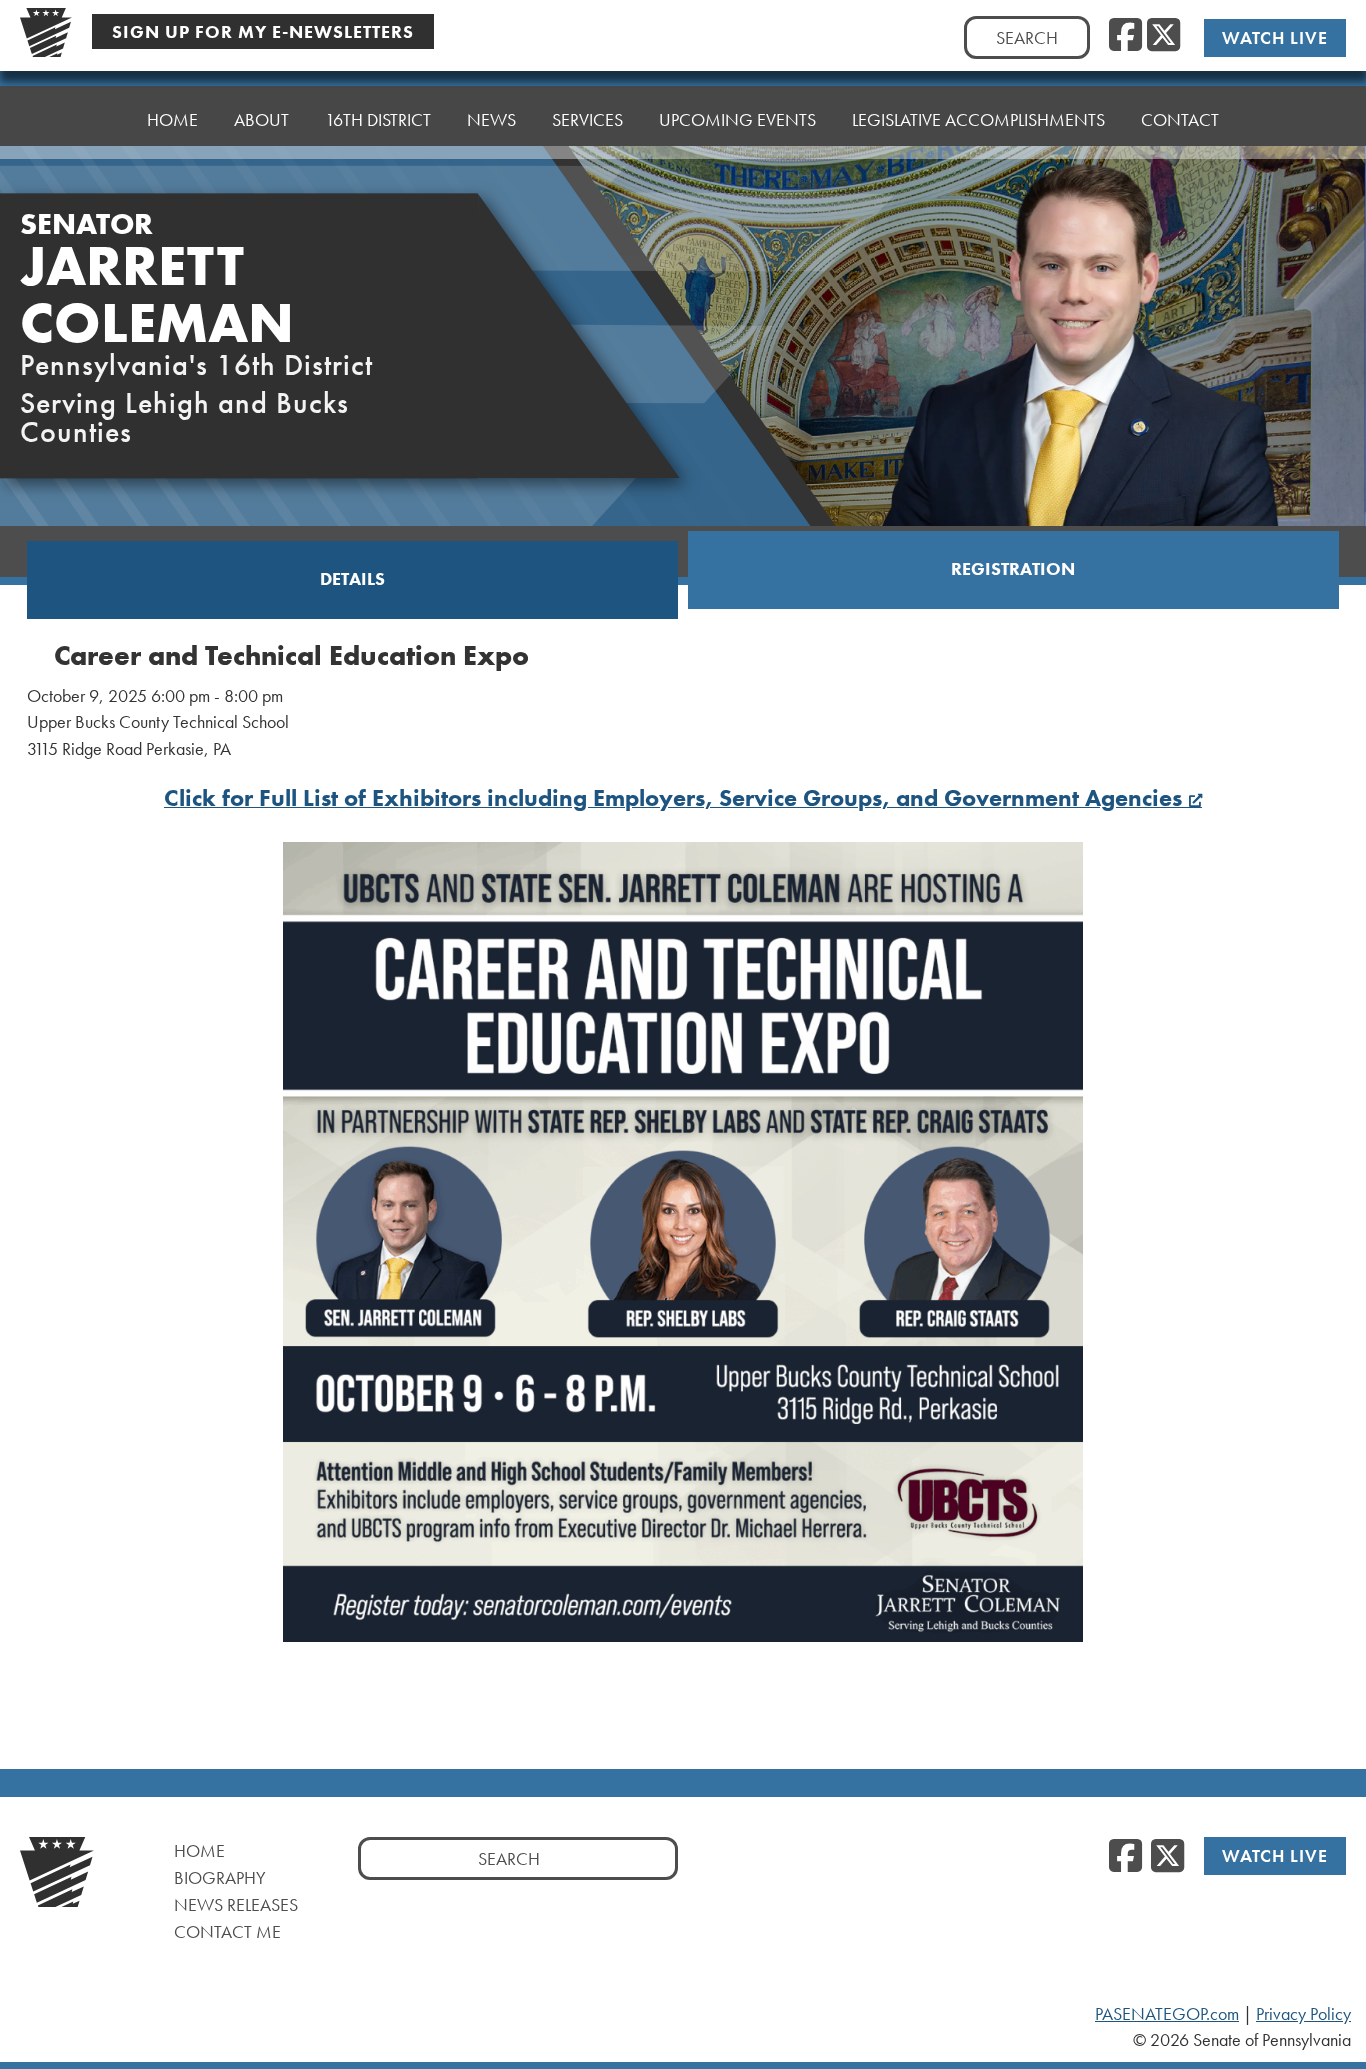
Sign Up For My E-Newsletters (263, 31)
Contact (1180, 119)
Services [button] (587, 119)
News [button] (491, 119)
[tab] (352, 580)
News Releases (236, 1904)
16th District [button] (378, 119)
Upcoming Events (737, 119)
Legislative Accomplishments (978, 119)
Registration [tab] (1013, 569)
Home (172, 119)
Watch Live (1275, 37)
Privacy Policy (1303, 2014)
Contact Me (227, 1931)
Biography (220, 1877)
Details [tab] (352, 579)
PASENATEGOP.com (1167, 2014)
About (261, 119)
